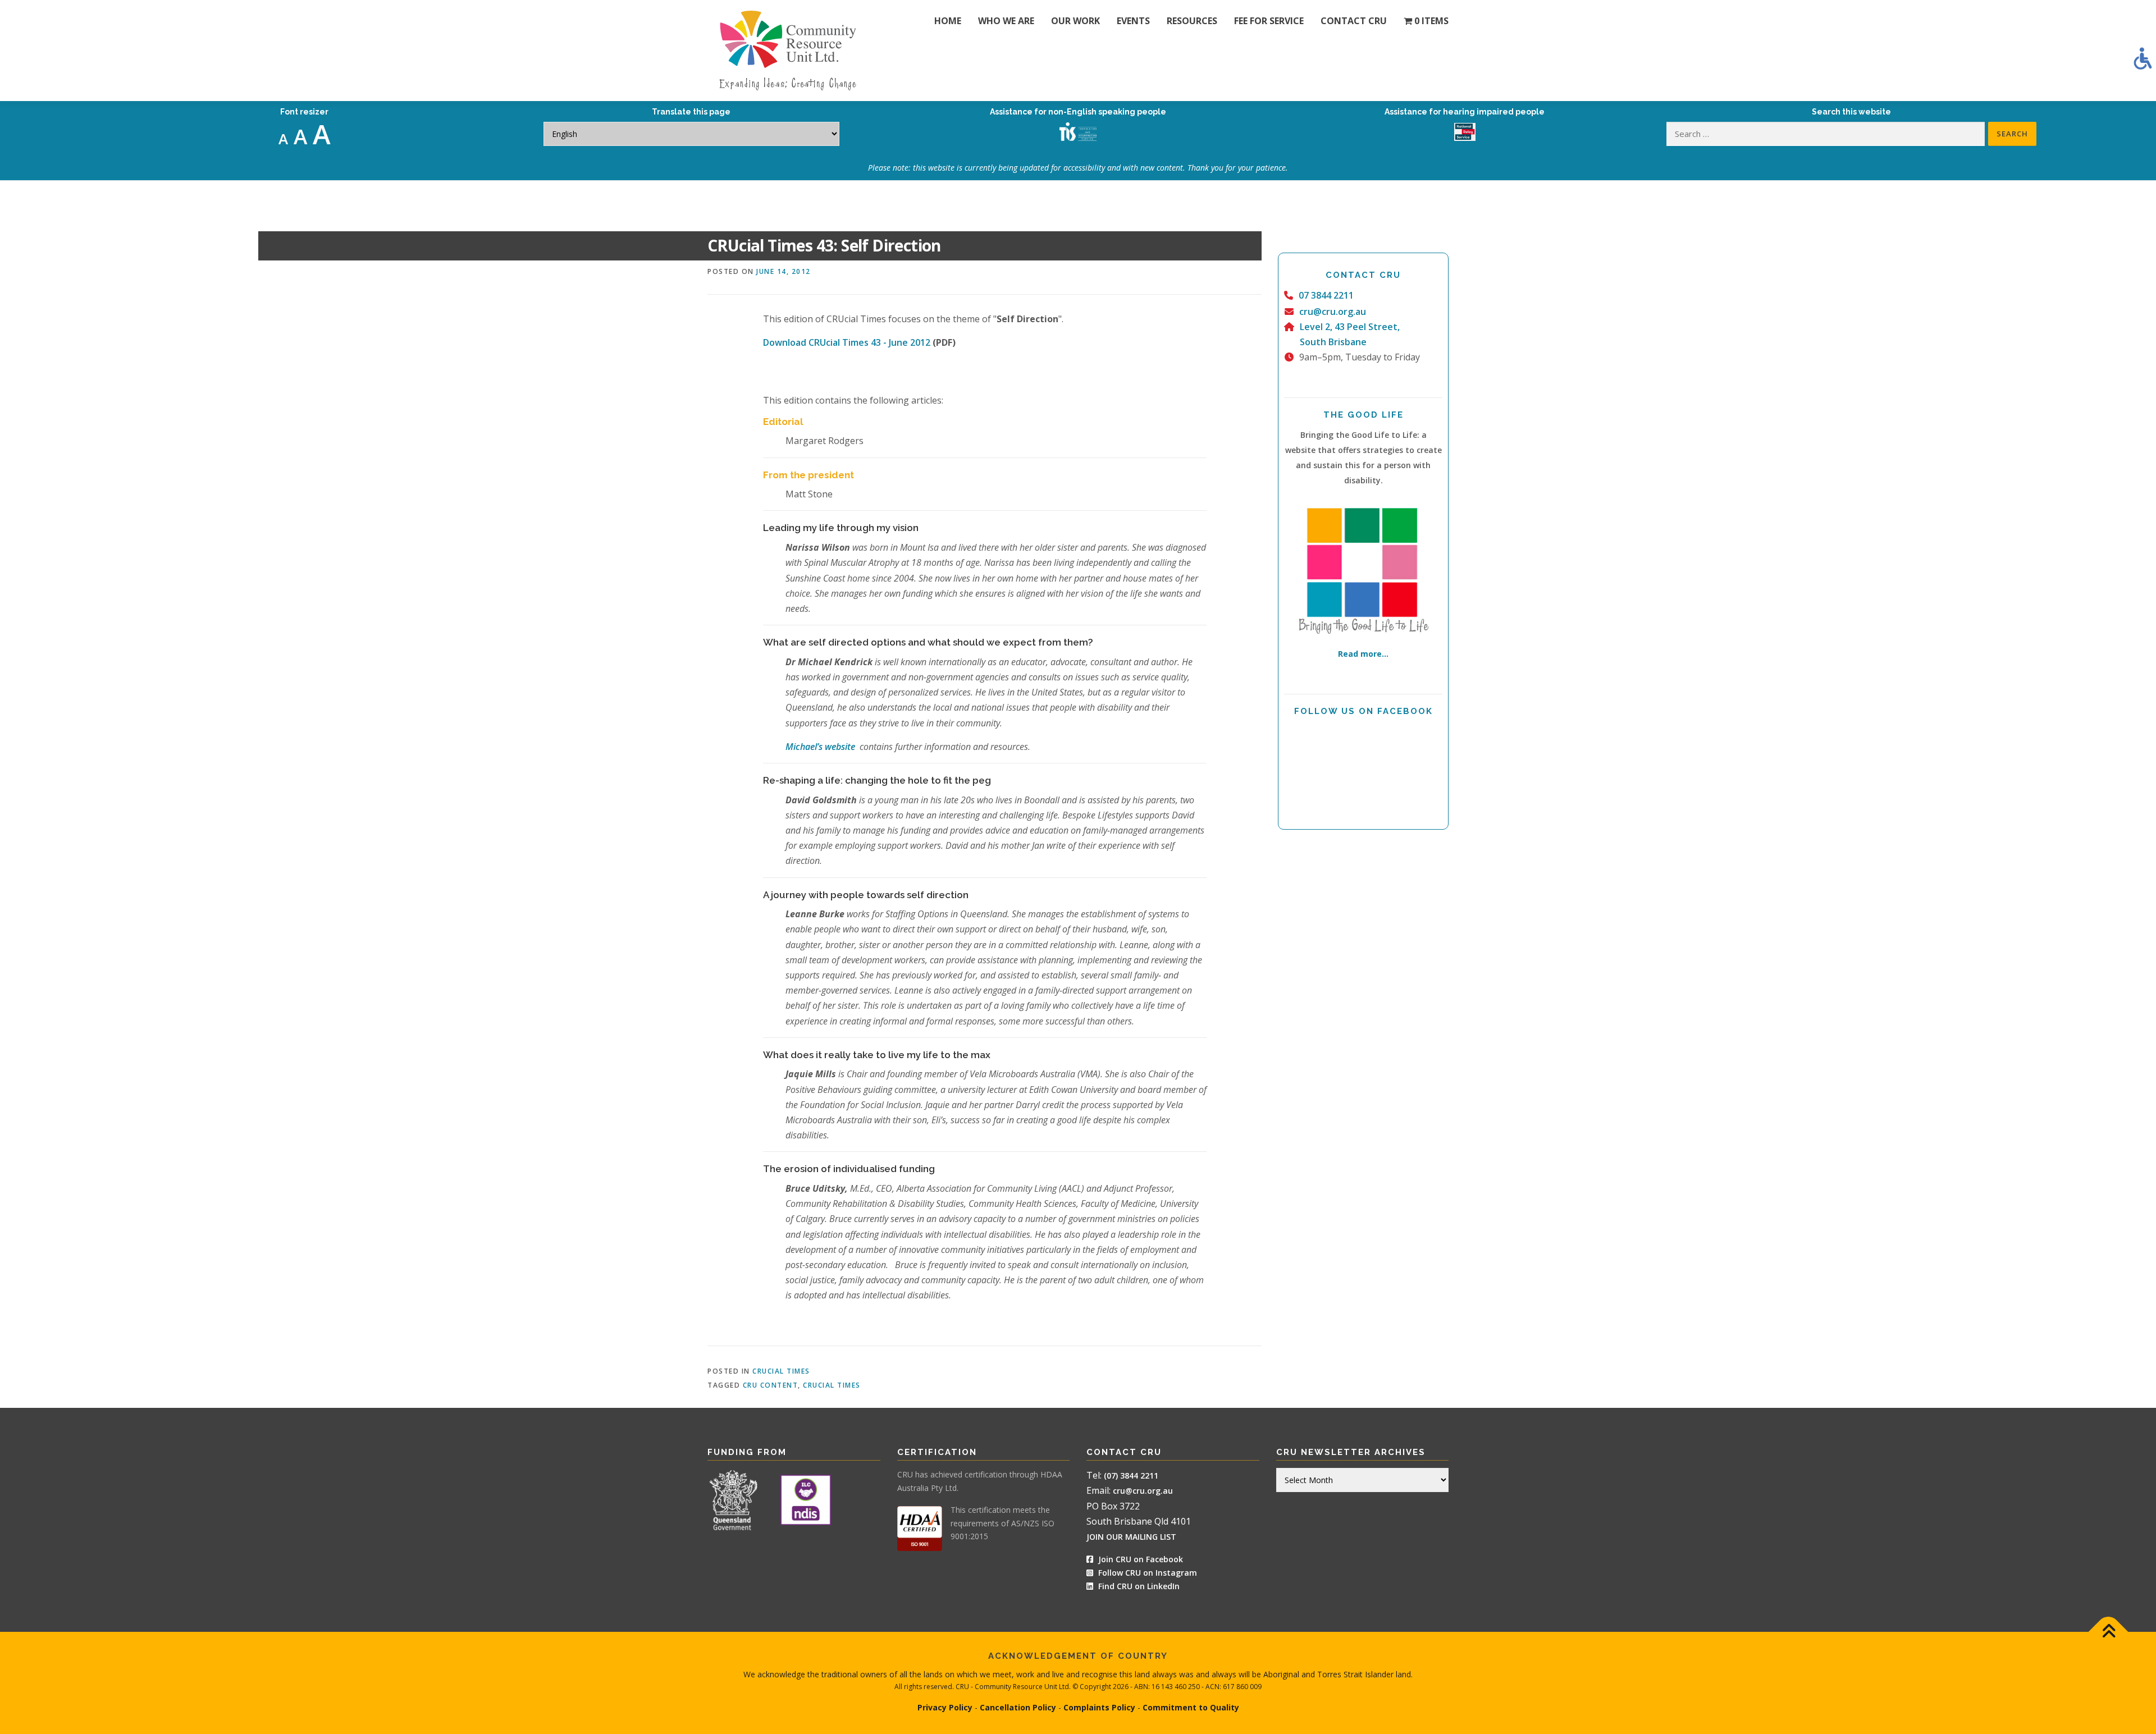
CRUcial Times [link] (781, 1371)
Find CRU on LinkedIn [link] (1139, 1586)
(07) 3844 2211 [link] (1131, 1475)
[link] (2143, 58)
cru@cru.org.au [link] (1333, 312)
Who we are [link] (1006, 21)
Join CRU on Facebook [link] (1139, 1559)
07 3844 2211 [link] (1326, 295)
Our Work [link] (1075, 21)
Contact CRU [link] (1354, 21)
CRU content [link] (771, 1385)
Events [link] (1133, 21)
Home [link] (948, 21)
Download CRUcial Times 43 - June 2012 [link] (847, 342)
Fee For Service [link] (1269, 21)
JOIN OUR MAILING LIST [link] (1131, 1537)
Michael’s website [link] (821, 747)
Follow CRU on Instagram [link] (1146, 1573)
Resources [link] (1192, 21)
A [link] (283, 139)
